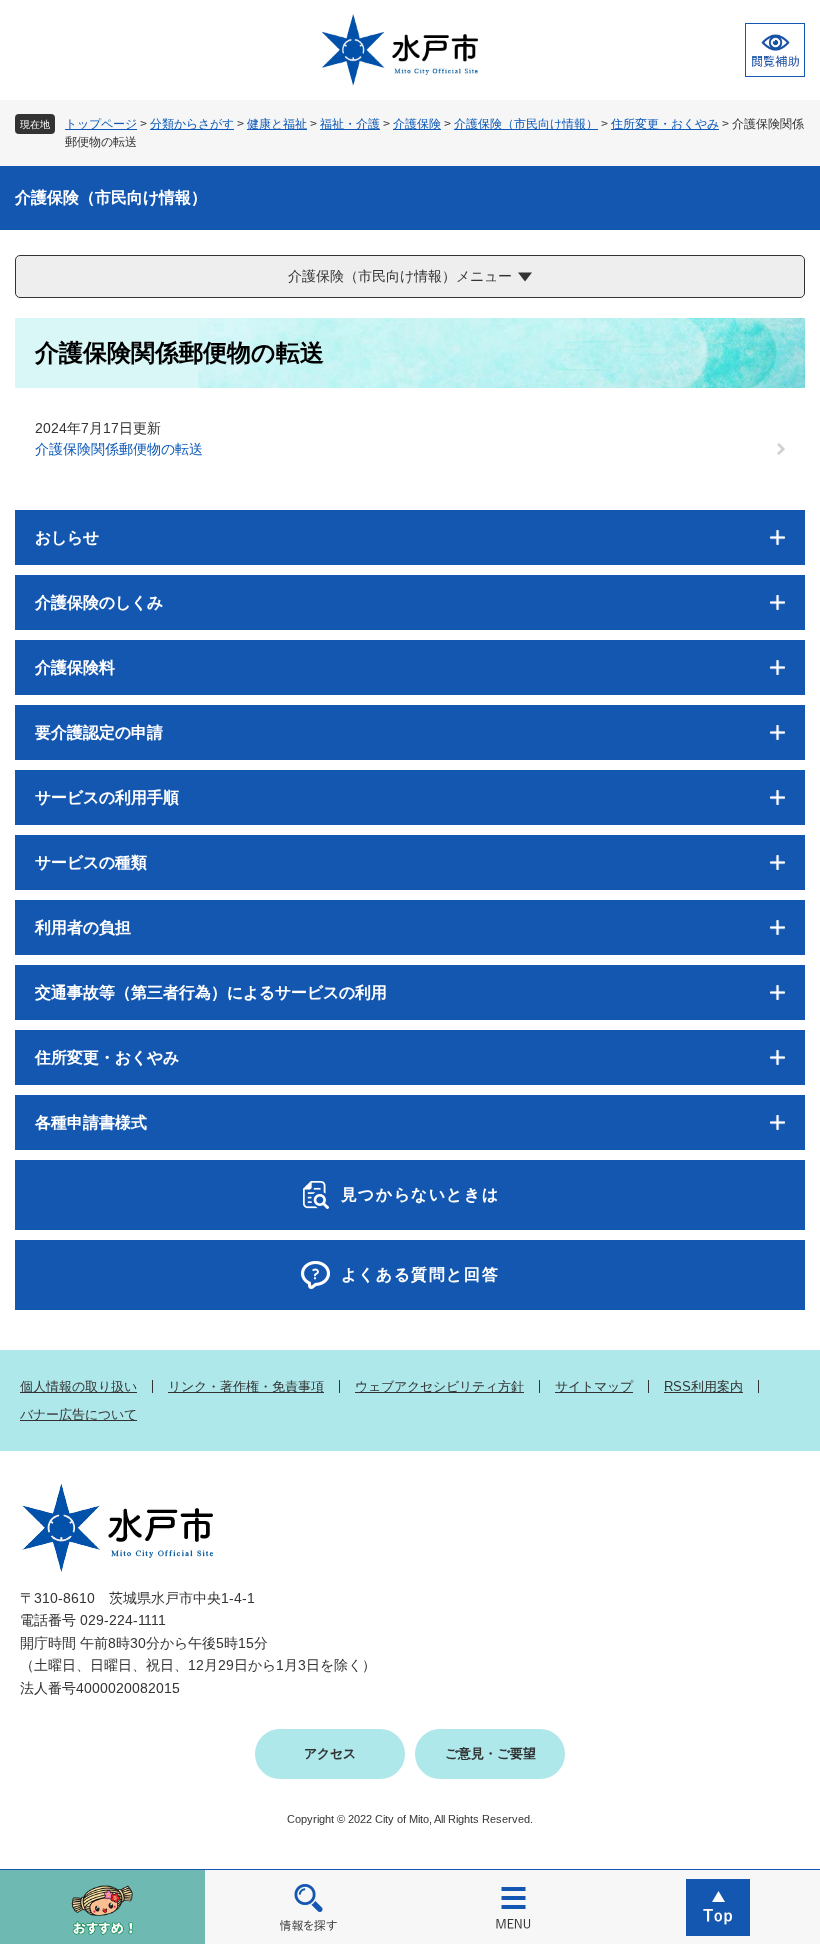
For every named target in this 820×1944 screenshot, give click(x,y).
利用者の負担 (83, 927)
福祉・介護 (350, 124)
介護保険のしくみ (99, 602)
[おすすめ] (102, 1906)
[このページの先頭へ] (717, 1906)
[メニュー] (512, 1906)
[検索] (307, 1906)
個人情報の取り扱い (78, 1386)
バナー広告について (78, 1414)
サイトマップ (594, 1386)
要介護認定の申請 (99, 732)
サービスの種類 (91, 862)
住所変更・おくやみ (665, 124)
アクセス (330, 1753)
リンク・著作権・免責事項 (246, 1386)
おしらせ (67, 537)
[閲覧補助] (775, 50)
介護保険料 (75, 667)
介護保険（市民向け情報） (526, 124)
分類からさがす (192, 124)
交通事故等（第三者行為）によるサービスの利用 (211, 992)
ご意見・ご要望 (490, 1753)
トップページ (101, 124)
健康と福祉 (277, 124)
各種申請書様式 (91, 1122)
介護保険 (417, 124)
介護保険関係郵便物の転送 (119, 449)
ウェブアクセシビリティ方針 (439, 1386)
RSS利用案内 (703, 1386)
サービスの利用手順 (107, 797)
